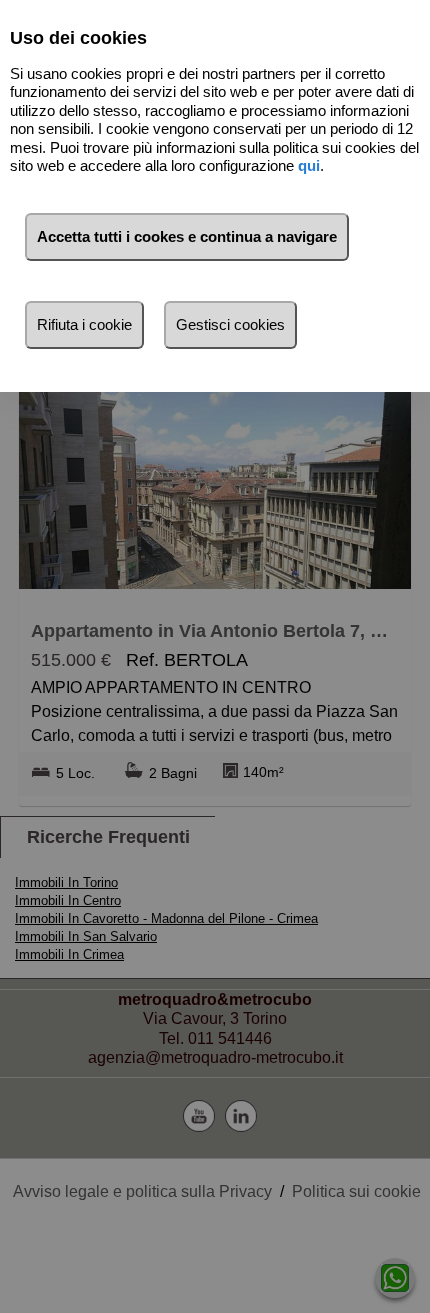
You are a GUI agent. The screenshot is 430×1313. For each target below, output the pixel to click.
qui (309, 165)
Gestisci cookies (230, 324)
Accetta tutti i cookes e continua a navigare (187, 236)
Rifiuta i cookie (84, 324)
